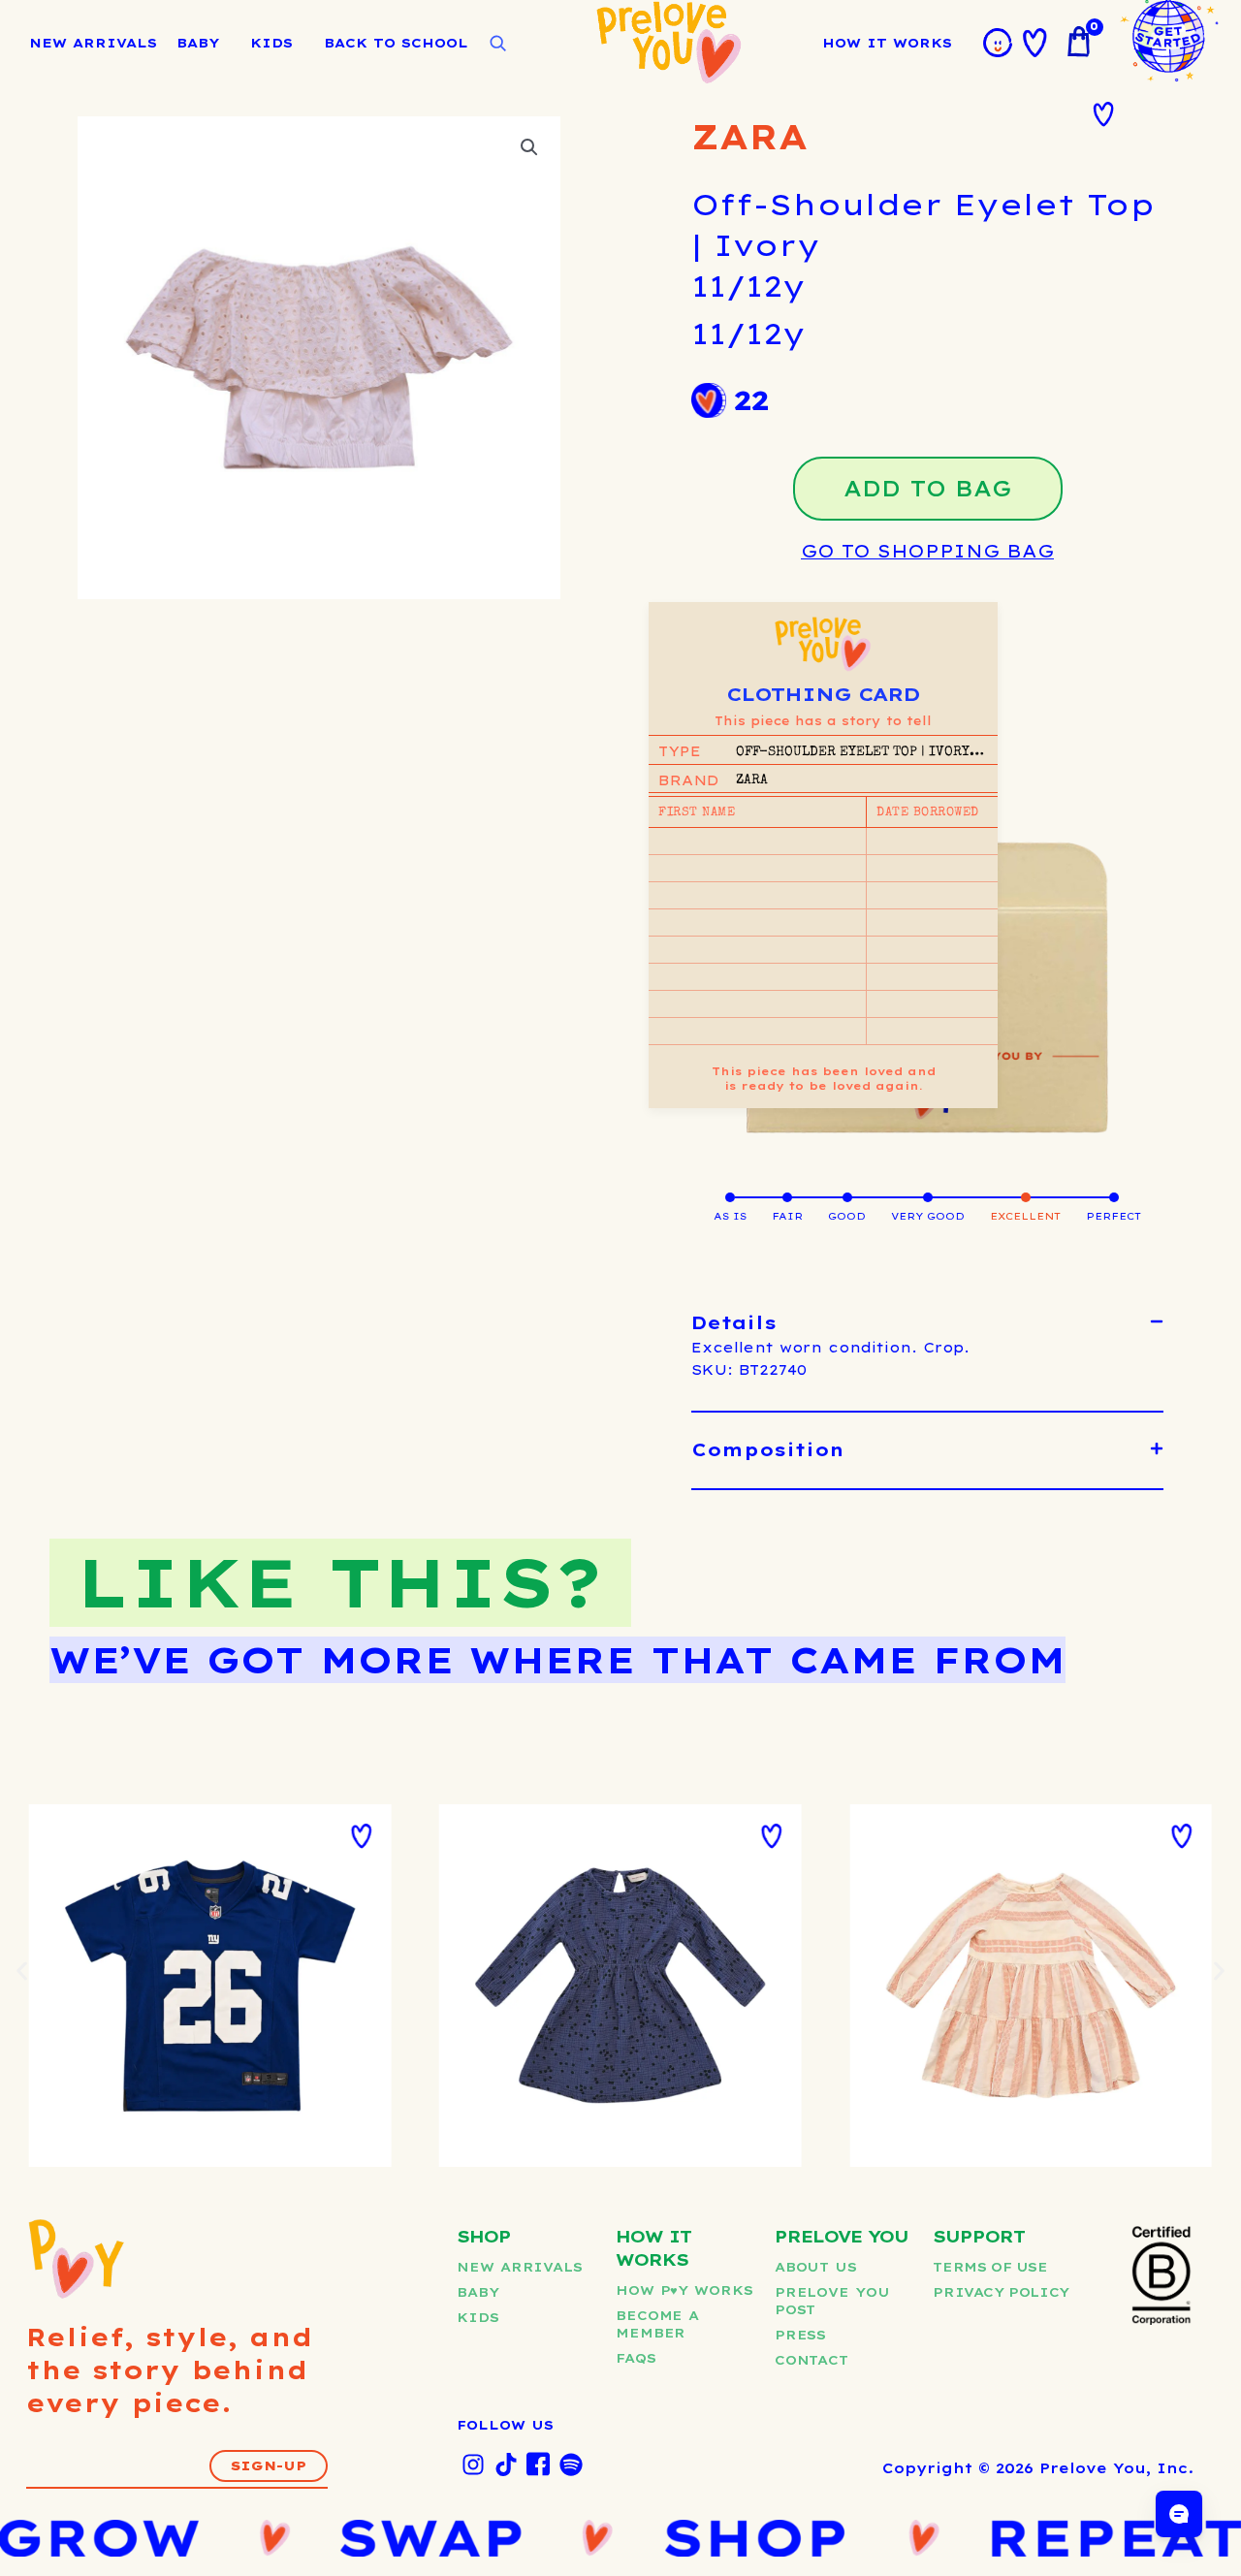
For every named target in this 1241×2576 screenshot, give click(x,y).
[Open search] (497, 44)
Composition (768, 1450)
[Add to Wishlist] (1103, 114)
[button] (529, 147)
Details (734, 1323)
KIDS (271, 43)
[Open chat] (1179, 2514)
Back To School (396, 43)
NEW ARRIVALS (93, 43)
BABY (198, 43)
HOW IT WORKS (887, 43)
